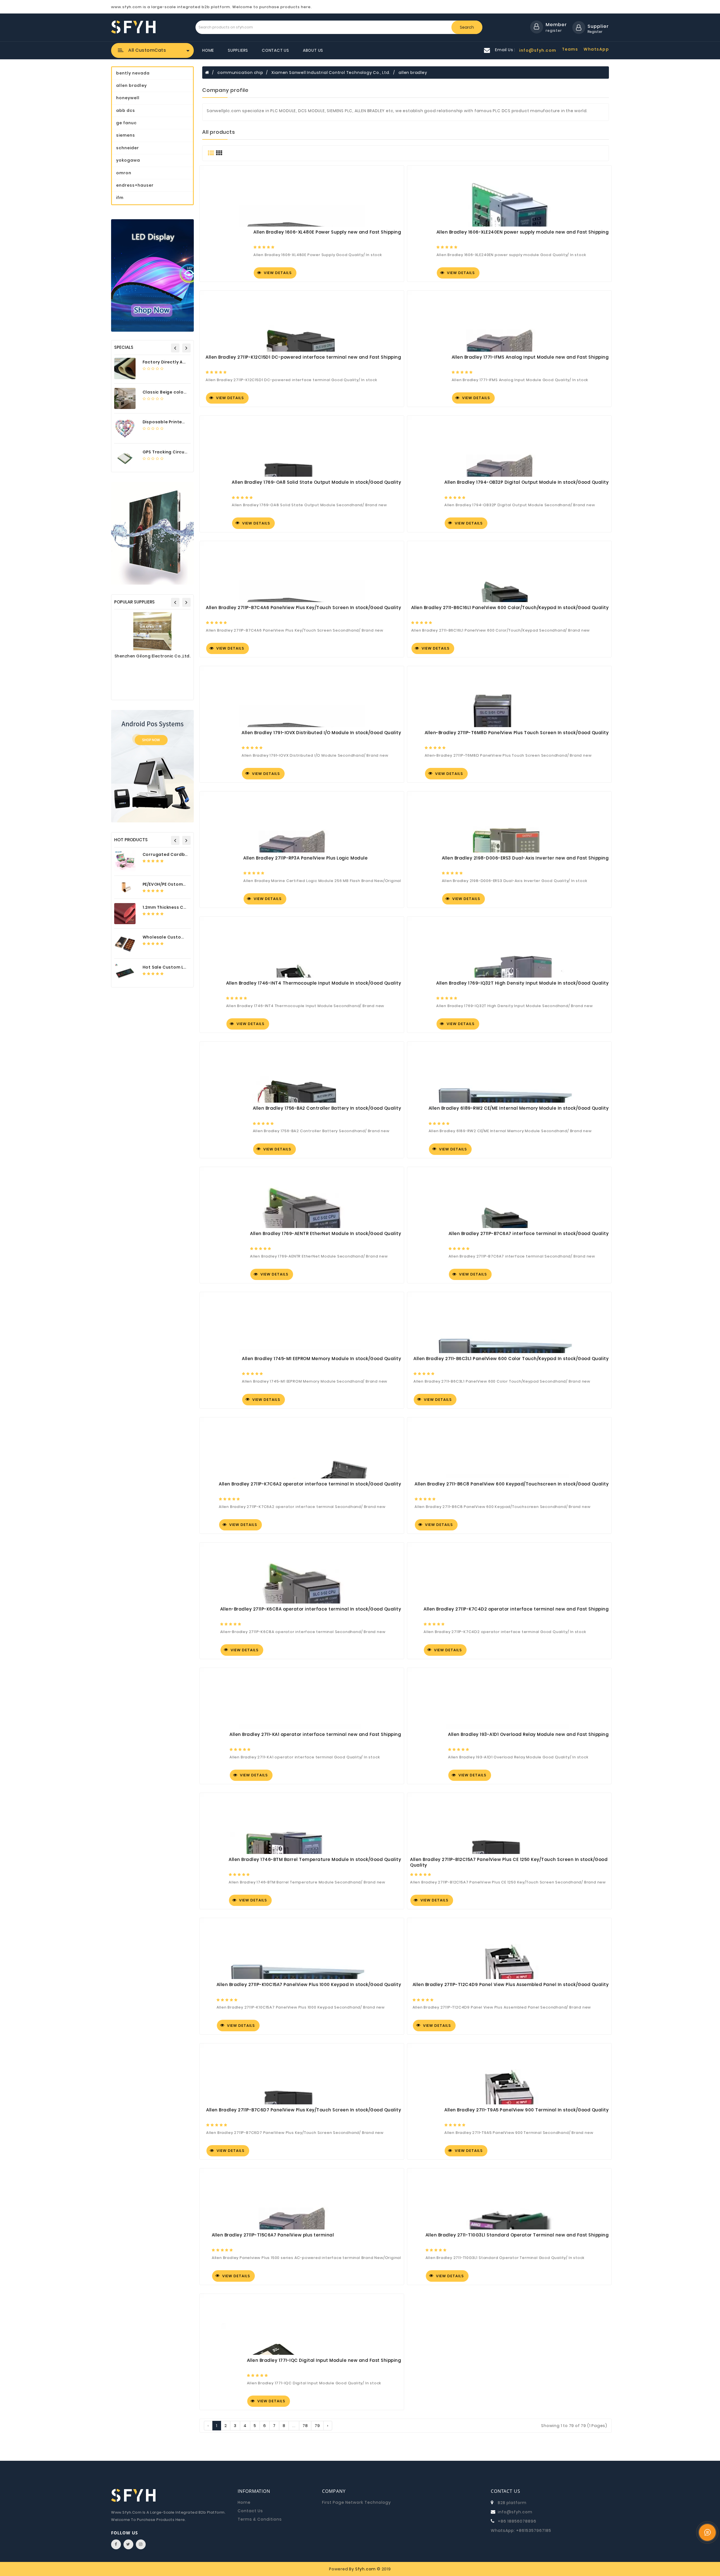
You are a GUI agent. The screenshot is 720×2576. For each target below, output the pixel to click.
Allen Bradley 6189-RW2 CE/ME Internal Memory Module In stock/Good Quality (519, 1108)
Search (467, 27)
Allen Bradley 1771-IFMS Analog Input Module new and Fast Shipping (530, 357)
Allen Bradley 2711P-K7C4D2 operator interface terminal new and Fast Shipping (516, 1609)
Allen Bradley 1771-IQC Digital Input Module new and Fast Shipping (324, 2360)
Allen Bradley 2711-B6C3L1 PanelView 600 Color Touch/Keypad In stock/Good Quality (511, 1359)
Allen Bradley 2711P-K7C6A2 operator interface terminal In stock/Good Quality (310, 1484)
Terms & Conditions (260, 2519)
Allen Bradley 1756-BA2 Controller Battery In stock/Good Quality (327, 1108)
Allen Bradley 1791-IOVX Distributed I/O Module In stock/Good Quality (321, 733)
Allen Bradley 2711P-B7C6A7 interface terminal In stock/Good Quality (529, 1234)
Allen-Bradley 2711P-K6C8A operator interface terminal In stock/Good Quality (311, 1609)
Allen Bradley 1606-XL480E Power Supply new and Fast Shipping (327, 232)
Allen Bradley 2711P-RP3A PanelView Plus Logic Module (305, 858)
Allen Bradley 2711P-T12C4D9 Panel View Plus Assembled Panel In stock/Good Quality (511, 1985)
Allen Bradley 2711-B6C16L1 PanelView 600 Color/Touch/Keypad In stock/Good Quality (510, 608)
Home (208, 50)
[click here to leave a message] (707, 2532)
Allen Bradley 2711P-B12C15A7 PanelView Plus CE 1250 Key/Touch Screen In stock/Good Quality (509, 1862)
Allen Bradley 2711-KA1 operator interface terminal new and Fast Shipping (315, 1734)
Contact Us (275, 50)
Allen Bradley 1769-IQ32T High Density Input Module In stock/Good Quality (522, 983)
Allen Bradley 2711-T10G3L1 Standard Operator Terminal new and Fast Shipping (517, 2235)
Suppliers (238, 50)
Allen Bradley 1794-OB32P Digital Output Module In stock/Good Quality (526, 482)
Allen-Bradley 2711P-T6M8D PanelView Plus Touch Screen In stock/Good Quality (517, 733)
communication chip (240, 73)
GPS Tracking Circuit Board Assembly (184, 452)
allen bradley (413, 73)
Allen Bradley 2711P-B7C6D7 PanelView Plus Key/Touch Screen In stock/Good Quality (304, 2110)
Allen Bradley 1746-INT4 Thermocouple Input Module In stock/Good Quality (314, 983)
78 (305, 2426)
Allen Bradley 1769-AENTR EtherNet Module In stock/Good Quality (326, 1234)
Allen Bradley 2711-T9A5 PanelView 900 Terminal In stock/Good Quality (526, 2110)
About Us (313, 50)
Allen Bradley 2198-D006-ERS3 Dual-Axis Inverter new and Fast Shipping (525, 858)
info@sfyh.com (515, 2512)
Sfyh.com (365, 2569)
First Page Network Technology (356, 2502)
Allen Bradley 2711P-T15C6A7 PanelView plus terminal (273, 2235)
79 (317, 2426)
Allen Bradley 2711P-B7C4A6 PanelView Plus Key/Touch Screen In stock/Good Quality (303, 608)
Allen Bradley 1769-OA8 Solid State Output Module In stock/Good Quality (316, 482)
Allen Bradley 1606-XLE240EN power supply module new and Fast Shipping (523, 232)
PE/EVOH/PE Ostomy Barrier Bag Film (182, 884)
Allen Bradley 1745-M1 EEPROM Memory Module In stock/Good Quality (321, 1359)
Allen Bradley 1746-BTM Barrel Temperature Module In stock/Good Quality (315, 1860)
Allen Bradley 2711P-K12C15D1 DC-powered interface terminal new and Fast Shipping (303, 357)
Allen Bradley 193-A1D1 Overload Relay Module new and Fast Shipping (528, 1734)
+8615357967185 (534, 2530)
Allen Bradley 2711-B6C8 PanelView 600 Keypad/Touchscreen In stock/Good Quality (512, 1484)
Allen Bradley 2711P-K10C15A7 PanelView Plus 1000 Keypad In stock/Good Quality (309, 1985)
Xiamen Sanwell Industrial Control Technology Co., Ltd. (331, 73)
